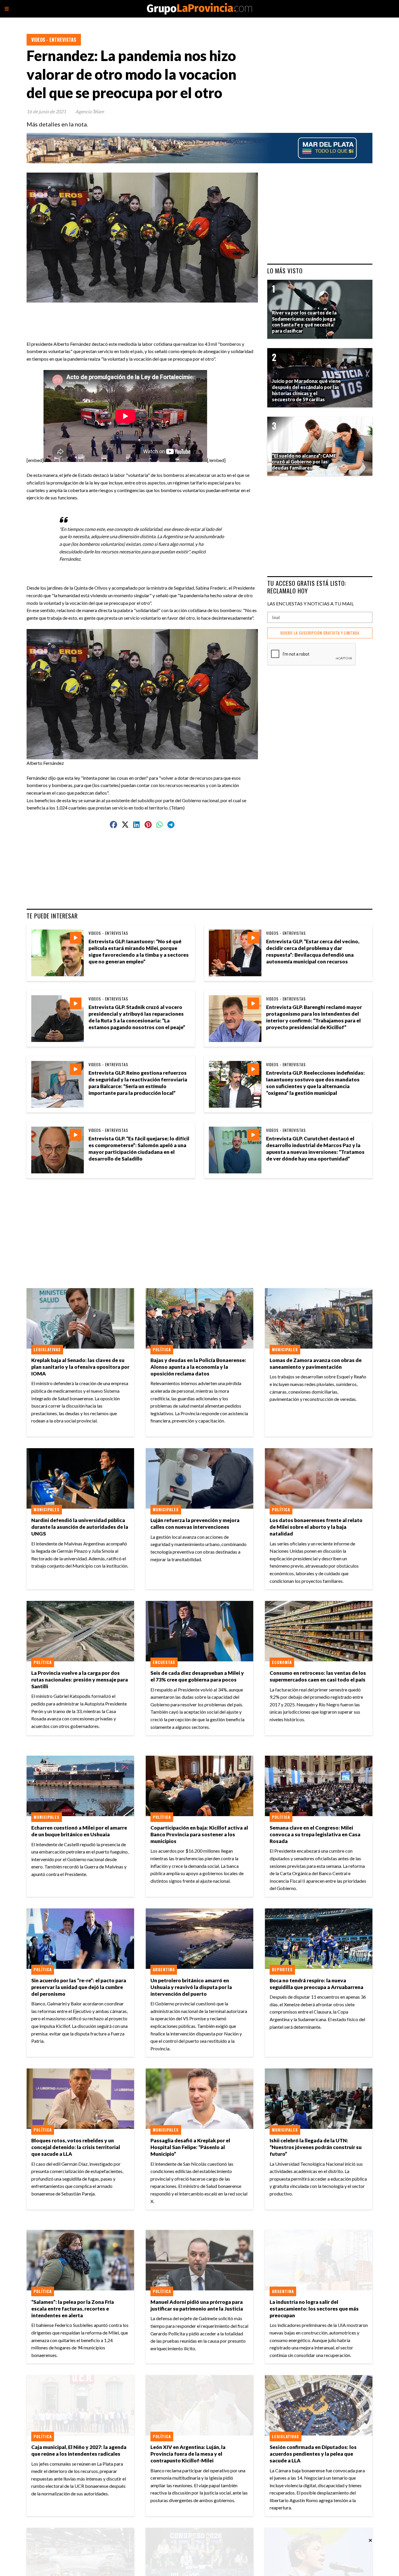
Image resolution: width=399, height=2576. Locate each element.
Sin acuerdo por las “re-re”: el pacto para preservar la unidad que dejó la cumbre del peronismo (79, 1987)
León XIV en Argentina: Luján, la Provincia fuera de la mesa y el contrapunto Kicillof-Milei (188, 2454)
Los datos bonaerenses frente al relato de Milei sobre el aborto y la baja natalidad (316, 1527)
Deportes (282, 1969)
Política (162, 1349)
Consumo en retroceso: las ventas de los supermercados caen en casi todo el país (318, 1676)
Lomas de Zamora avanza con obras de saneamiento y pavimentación (316, 1363)
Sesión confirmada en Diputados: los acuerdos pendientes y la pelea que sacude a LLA (313, 2454)
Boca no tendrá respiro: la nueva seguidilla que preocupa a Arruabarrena (316, 1984)
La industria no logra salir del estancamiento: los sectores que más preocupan (314, 2309)
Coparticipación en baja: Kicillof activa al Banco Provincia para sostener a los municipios (199, 1834)
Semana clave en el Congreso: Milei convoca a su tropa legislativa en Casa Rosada (315, 1834)
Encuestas (164, 1662)
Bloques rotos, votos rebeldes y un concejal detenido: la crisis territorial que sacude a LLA (76, 2147)
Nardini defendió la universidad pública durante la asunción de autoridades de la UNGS (80, 1527)
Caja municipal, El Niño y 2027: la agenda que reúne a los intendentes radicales (79, 2450)
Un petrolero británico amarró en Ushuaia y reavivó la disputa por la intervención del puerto (191, 1987)
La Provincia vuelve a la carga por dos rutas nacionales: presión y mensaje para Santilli (80, 1680)
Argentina (164, 1969)
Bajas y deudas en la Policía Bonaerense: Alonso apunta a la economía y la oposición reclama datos (198, 1367)
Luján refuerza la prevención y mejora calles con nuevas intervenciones (195, 1524)
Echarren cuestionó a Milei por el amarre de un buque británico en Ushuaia (79, 1831)
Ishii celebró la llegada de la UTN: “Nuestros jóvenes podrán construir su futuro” (316, 2147)
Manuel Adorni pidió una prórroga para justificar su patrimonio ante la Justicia (197, 2305)
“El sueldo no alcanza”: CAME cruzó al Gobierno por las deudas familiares (304, 462)
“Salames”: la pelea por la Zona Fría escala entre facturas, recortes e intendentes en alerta (73, 2309)
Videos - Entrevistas (54, 40)
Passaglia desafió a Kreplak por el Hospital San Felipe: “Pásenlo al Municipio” (190, 2147)
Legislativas (47, 1349)
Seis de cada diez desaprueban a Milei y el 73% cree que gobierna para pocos (197, 1676)
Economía (282, 1662)
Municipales (285, 1349)
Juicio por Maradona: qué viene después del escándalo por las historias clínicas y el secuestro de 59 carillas (306, 390)
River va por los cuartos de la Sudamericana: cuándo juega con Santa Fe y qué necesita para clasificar (304, 322)
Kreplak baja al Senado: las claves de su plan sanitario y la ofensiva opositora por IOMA (80, 1367)
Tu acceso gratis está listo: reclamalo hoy (307, 587)
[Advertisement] (145, 316)
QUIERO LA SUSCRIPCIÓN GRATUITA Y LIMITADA (320, 633)
